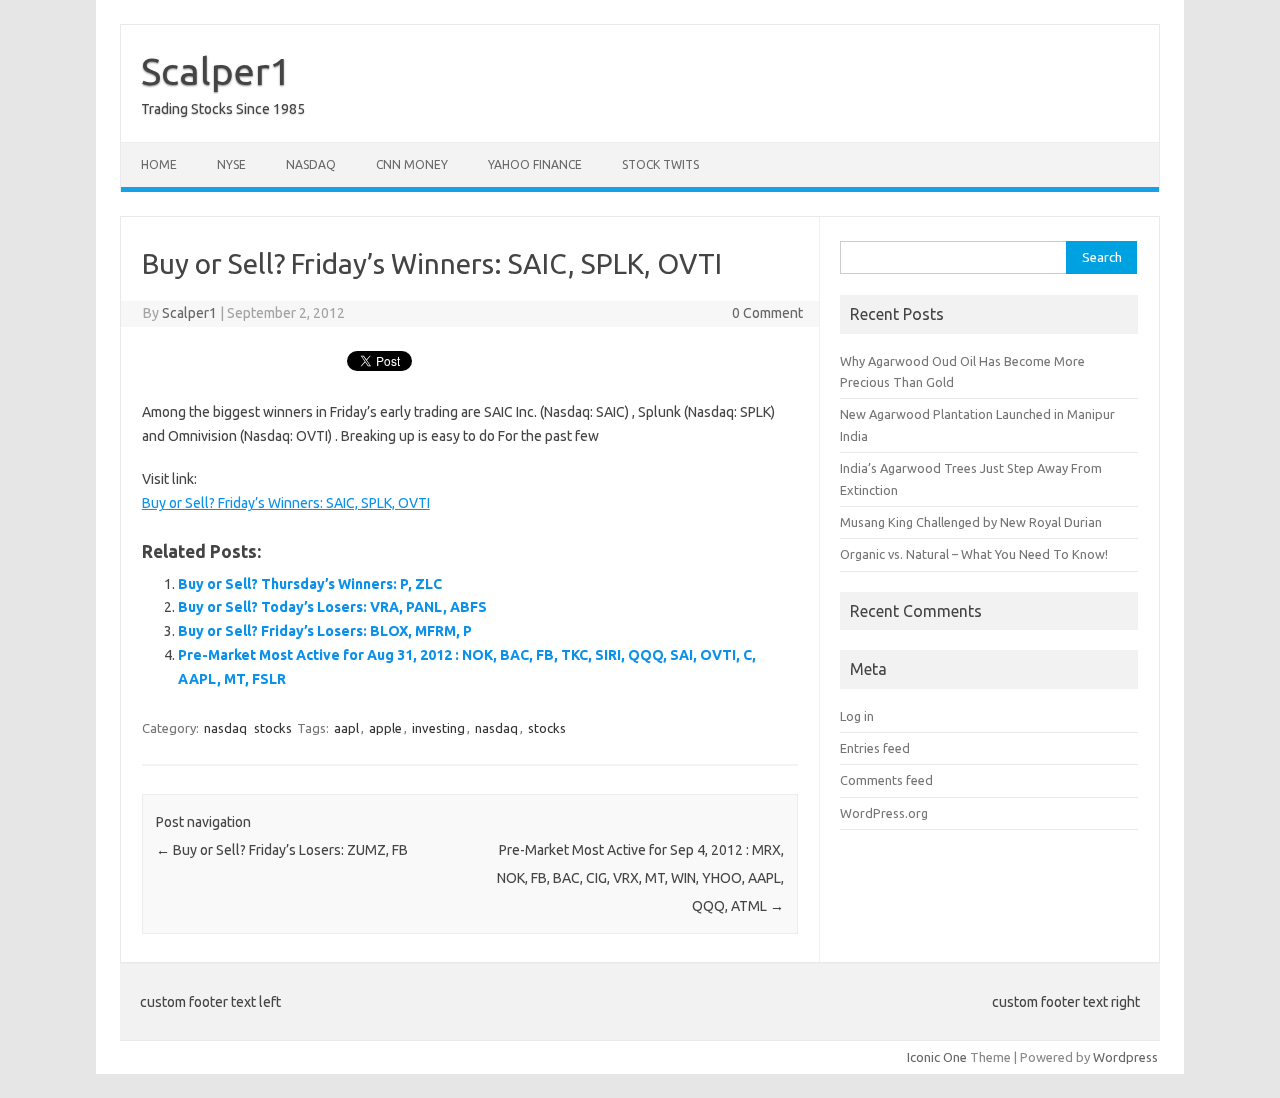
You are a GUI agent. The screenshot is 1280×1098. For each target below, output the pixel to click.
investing (438, 728)
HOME (159, 164)
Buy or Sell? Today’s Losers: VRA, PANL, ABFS (332, 607)
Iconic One (937, 1057)
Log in (857, 716)
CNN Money (412, 164)
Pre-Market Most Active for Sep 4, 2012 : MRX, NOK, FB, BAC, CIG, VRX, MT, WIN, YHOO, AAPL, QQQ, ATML (640, 878)
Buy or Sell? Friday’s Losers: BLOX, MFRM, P (325, 631)
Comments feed (886, 780)
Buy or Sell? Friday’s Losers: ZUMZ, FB (282, 850)
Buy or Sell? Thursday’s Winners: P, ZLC (310, 584)
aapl (346, 728)
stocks (273, 728)
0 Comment (767, 313)
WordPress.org (884, 813)
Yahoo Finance (535, 164)
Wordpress (1125, 1057)
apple (385, 728)
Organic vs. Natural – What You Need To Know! (974, 554)
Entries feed (875, 748)
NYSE (231, 164)
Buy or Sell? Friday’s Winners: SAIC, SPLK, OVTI (286, 503)
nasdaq (225, 728)
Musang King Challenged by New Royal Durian (971, 522)
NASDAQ (311, 164)
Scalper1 (216, 71)
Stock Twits (660, 164)
